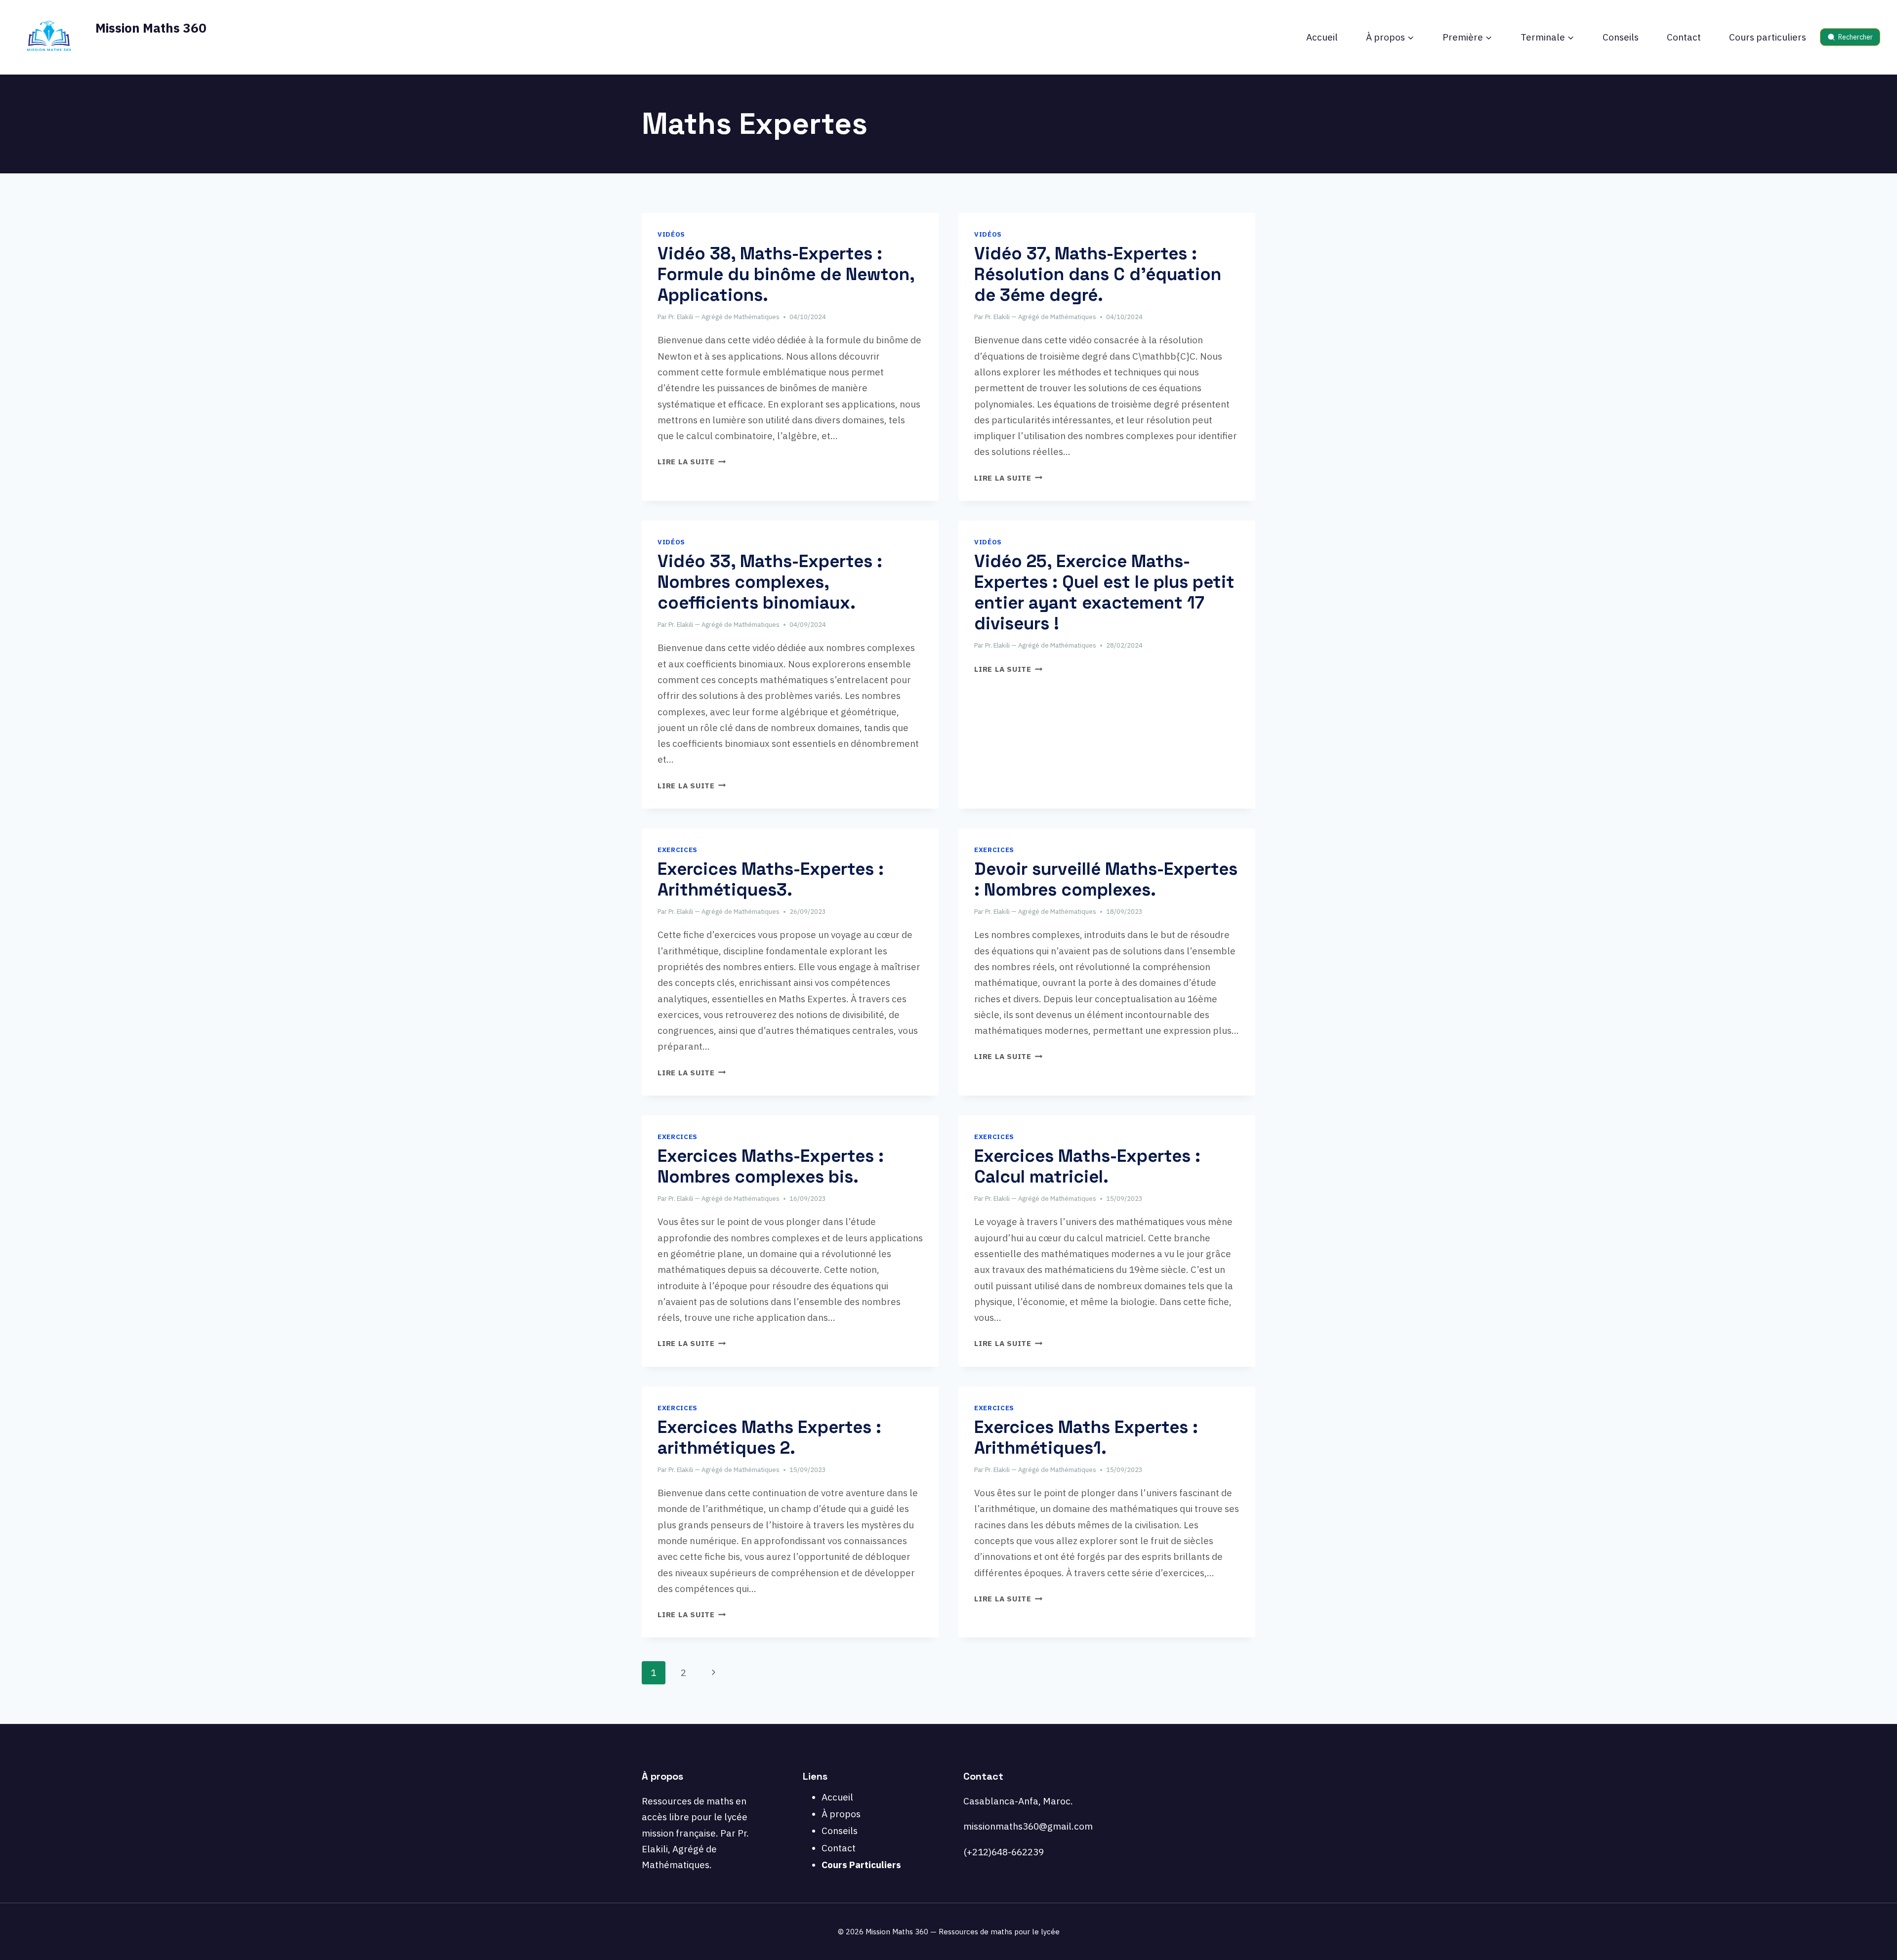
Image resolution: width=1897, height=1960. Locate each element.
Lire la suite (692, 461)
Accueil (1322, 37)
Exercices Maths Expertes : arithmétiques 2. (769, 1437)
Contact (1684, 37)
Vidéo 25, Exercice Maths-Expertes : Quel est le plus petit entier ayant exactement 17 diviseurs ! (1104, 592)
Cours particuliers (1768, 37)
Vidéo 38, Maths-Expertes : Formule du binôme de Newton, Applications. (786, 274)
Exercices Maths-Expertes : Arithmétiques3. (771, 879)
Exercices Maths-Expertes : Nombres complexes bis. (771, 1166)
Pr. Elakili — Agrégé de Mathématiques (724, 317)
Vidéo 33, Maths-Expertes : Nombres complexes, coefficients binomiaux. (770, 582)
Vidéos (671, 234)
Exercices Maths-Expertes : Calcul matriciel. (1087, 1166)
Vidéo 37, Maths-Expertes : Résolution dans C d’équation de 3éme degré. (1098, 274)
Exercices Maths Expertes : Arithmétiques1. (1086, 1437)
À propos (841, 1814)
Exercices (678, 850)
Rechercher (1856, 37)
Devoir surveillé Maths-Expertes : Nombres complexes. (1106, 879)
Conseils (1621, 37)
